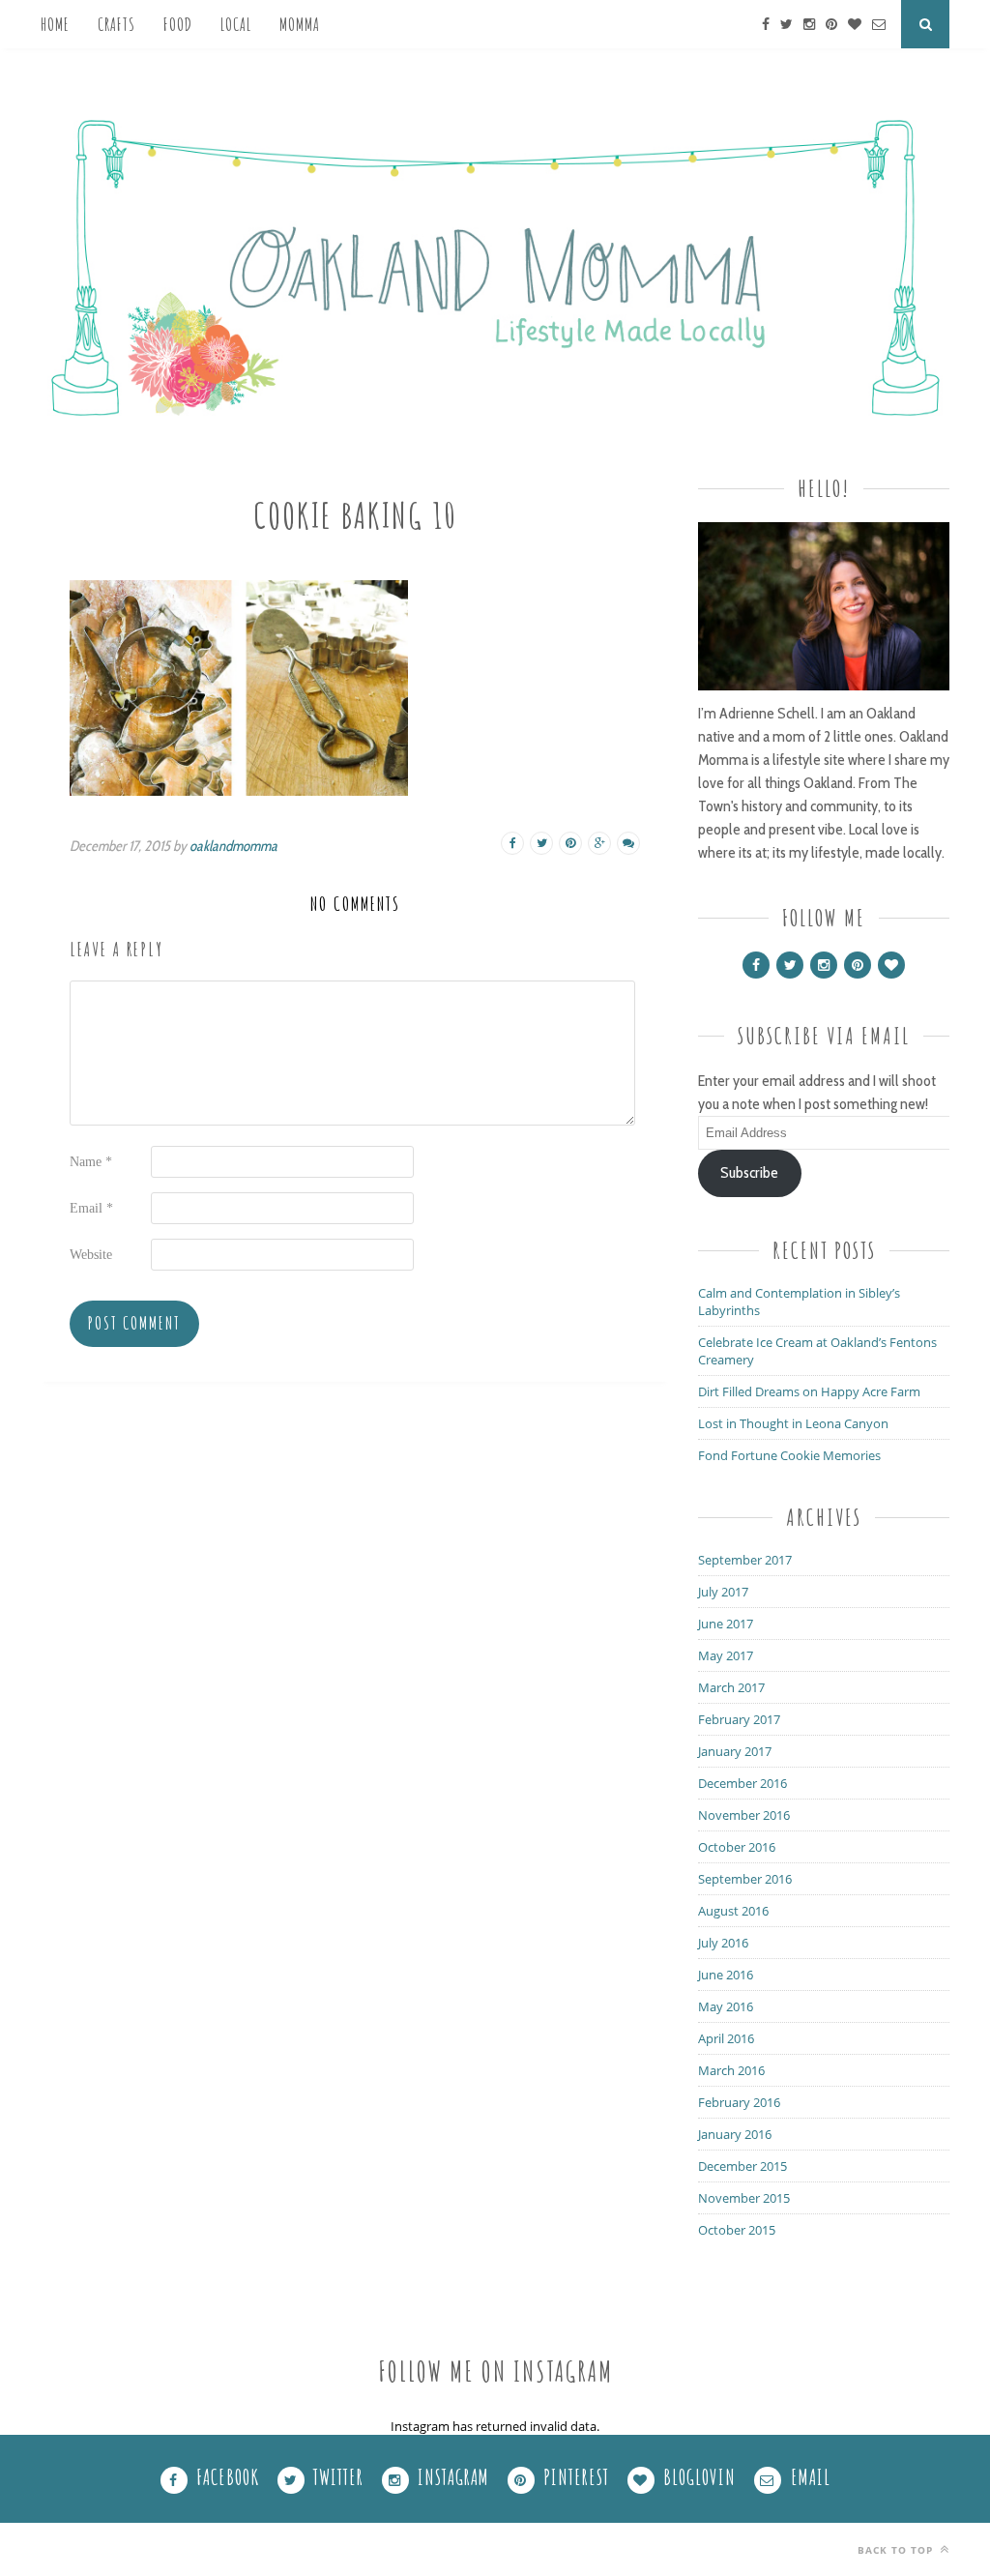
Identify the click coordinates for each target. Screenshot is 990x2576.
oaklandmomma (233, 846)
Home (55, 24)
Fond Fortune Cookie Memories (789, 1455)
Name (91, 1162)
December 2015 (742, 2166)
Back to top (897, 2550)
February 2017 (739, 1719)
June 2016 (726, 1975)
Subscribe (749, 1172)
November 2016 (744, 1815)
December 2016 (742, 1783)
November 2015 (744, 2198)
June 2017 (726, 1624)
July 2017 (723, 1592)
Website (91, 1255)
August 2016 (733, 1911)
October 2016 (737, 1847)
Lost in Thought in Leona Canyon (793, 1423)
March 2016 (731, 2070)
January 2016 (735, 2134)
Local (236, 24)
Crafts (116, 24)
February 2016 (739, 2102)
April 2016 (726, 2038)
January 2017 (735, 1751)
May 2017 (726, 1655)
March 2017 (731, 1687)
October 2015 (737, 2230)
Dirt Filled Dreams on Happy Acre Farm (809, 1391)
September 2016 (745, 1879)
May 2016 (726, 2006)
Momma (300, 24)
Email (91, 1208)
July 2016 (723, 1943)
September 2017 (745, 1560)
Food (178, 24)
